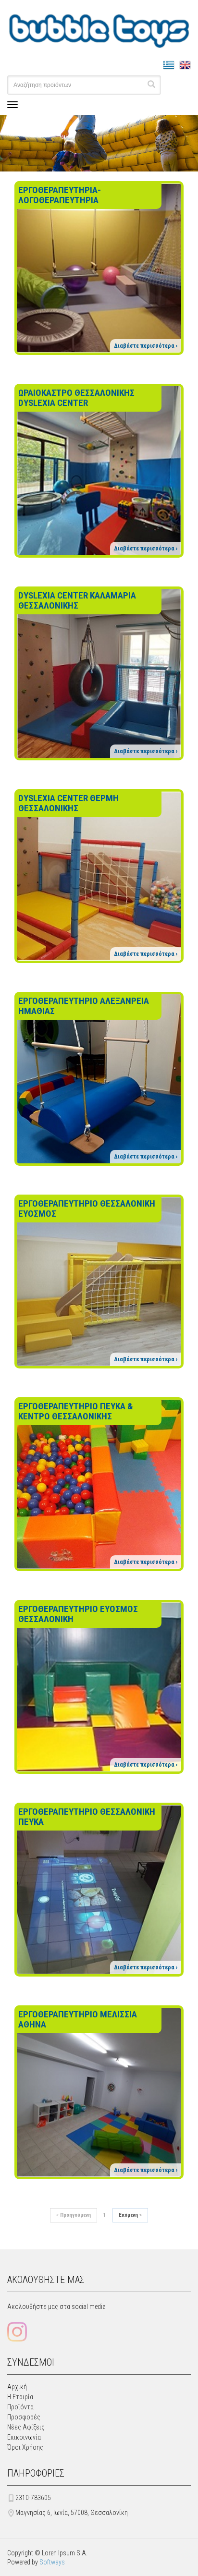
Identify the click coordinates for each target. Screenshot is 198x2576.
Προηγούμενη (74, 2215)
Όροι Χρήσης (25, 2447)
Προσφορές (24, 2417)
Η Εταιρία (20, 2397)
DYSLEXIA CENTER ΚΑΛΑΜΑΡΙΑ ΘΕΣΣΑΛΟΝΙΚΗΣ (77, 600)
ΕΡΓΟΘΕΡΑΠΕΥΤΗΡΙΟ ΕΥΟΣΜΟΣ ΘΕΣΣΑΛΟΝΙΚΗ (78, 1614)
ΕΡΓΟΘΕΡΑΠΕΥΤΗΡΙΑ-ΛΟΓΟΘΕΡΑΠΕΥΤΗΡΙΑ (60, 195)
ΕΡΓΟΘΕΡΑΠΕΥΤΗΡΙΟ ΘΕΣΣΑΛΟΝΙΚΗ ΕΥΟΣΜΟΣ (87, 1209)
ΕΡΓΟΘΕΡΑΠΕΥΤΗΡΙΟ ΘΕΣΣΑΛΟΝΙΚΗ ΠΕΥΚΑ (87, 1817)
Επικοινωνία (24, 2437)
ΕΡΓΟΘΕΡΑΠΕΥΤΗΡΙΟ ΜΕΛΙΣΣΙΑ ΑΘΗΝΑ (78, 2019)
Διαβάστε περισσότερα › (146, 346)
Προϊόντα (20, 2407)
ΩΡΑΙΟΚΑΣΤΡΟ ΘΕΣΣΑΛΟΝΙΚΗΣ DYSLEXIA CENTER (76, 398)
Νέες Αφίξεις (26, 2427)
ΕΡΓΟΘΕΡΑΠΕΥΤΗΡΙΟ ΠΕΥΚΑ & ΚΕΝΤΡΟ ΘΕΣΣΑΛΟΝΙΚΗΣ (76, 1411)
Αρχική (17, 2387)
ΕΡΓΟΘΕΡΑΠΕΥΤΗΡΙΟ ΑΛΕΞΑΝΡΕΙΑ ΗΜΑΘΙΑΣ (84, 1006)
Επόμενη (130, 2215)
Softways (52, 2562)
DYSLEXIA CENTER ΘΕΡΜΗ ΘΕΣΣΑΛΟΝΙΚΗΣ (68, 803)
